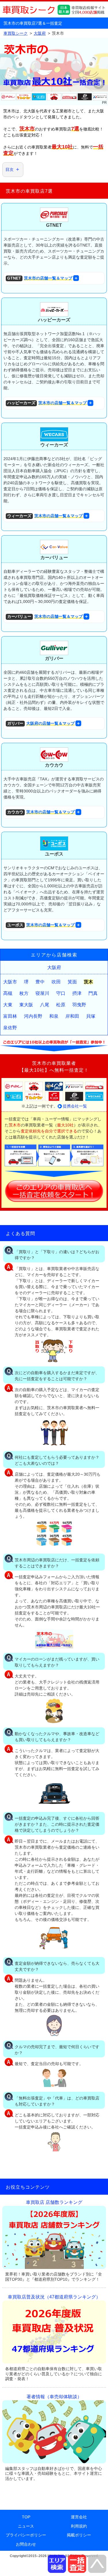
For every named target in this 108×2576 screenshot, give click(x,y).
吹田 (56, 982)
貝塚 (91, 1016)
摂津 (77, 993)
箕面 (72, 982)
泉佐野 (10, 1028)
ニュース (26, 2526)
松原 (61, 1005)
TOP (26, 2517)
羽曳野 (79, 1005)
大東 (8, 1005)
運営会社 (79, 2517)
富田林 (10, 1016)
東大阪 (26, 1005)
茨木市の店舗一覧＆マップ (40, 278)
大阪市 (10, 982)
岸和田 (72, 1016)
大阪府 (54, 967)
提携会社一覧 (75, 1106)
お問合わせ (26, 2544)
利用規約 (79, 2526)
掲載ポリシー (79, 2535)
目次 (10, 169)
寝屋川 (42, 993)
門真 (93, 993)
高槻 (8, 993)
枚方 (24, 993)
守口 (61, 993)
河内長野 (33, 1016)
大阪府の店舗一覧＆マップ (41, 723)
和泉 (54, 1016)
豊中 (40, 982)
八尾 (45, 1005)
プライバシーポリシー (26, 2535)
